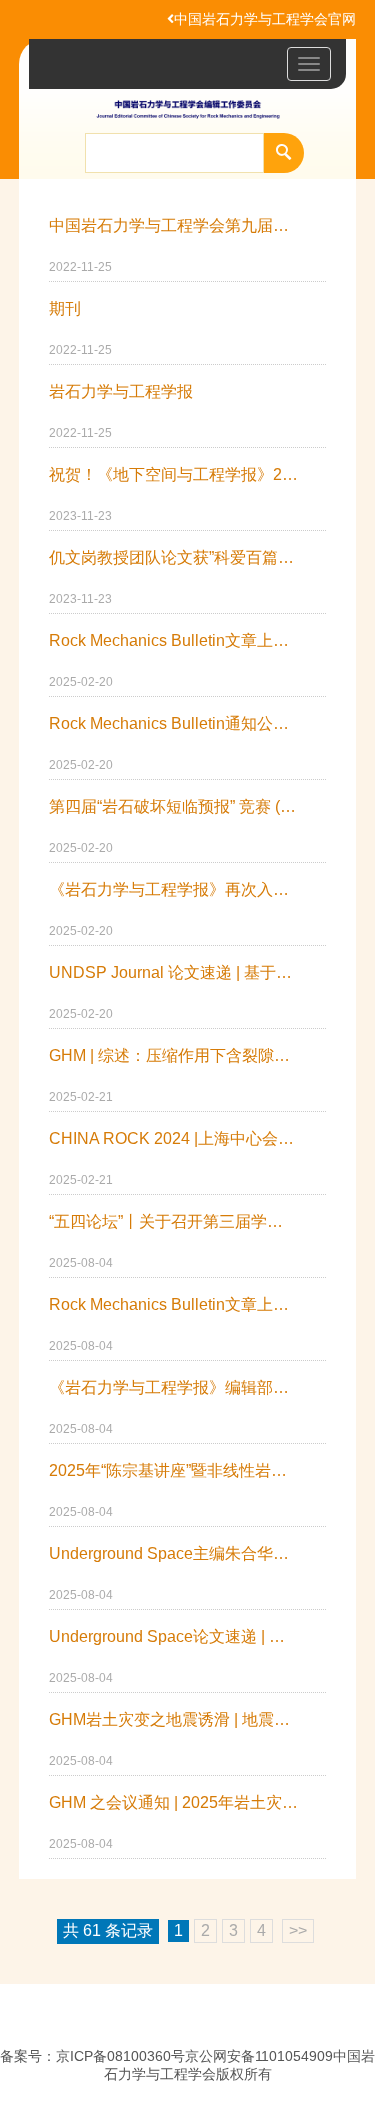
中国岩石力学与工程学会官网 (265, 19)
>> (298, 1930)
